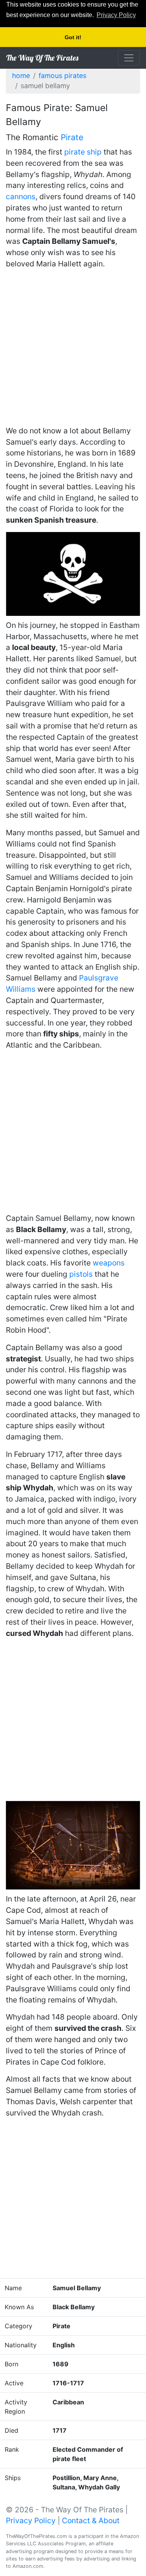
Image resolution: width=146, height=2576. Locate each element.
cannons (21, 196)
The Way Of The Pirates (42, 58)
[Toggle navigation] (129, 58)
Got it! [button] (73, 37)
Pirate (72, 137)
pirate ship (83, 152)
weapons (109, 1263)
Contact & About (91, 2520)
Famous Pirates (62, 76)
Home (21, 76)
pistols (81, 1274)
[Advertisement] (73, 349)
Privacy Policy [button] (116, 15)
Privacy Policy (31, 2520)
